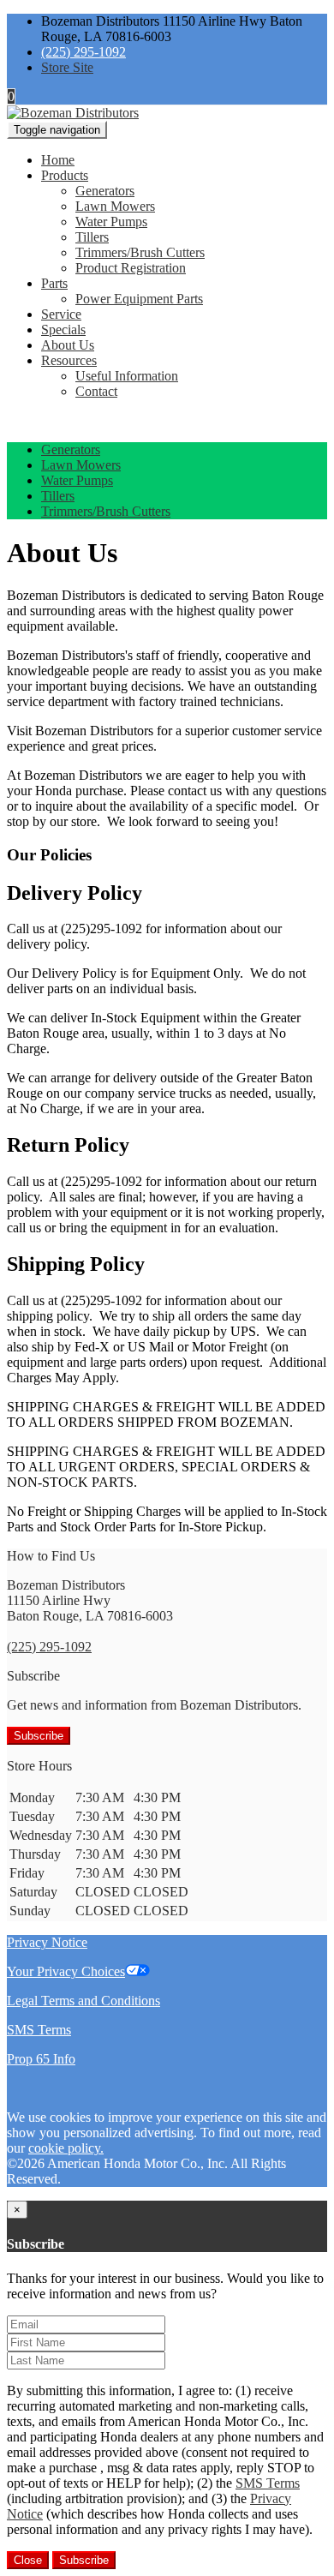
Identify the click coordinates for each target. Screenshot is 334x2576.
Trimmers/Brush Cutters (140, 252)
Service (61, 314)
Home (58, 160)
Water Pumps (111, 222)
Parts (54, 283)
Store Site (67, 67)
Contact (96, 391)
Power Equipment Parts (139, 299)
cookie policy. (66, 2148)
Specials (63, 329)
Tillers (92, 237)
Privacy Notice (47, 1942)
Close (28, 2560)
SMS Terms (39, 2030)
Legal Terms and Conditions (83, 2001)
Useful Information (127, 376)
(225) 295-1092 (83, 52)
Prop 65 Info (41, 2059)
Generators (105, 191)
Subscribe (39, 1736)
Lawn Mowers (115, 206)
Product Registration (131, 268)
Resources (69, 360)
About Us (68, 345)
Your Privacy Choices (66, 1971)
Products (65, 175)
